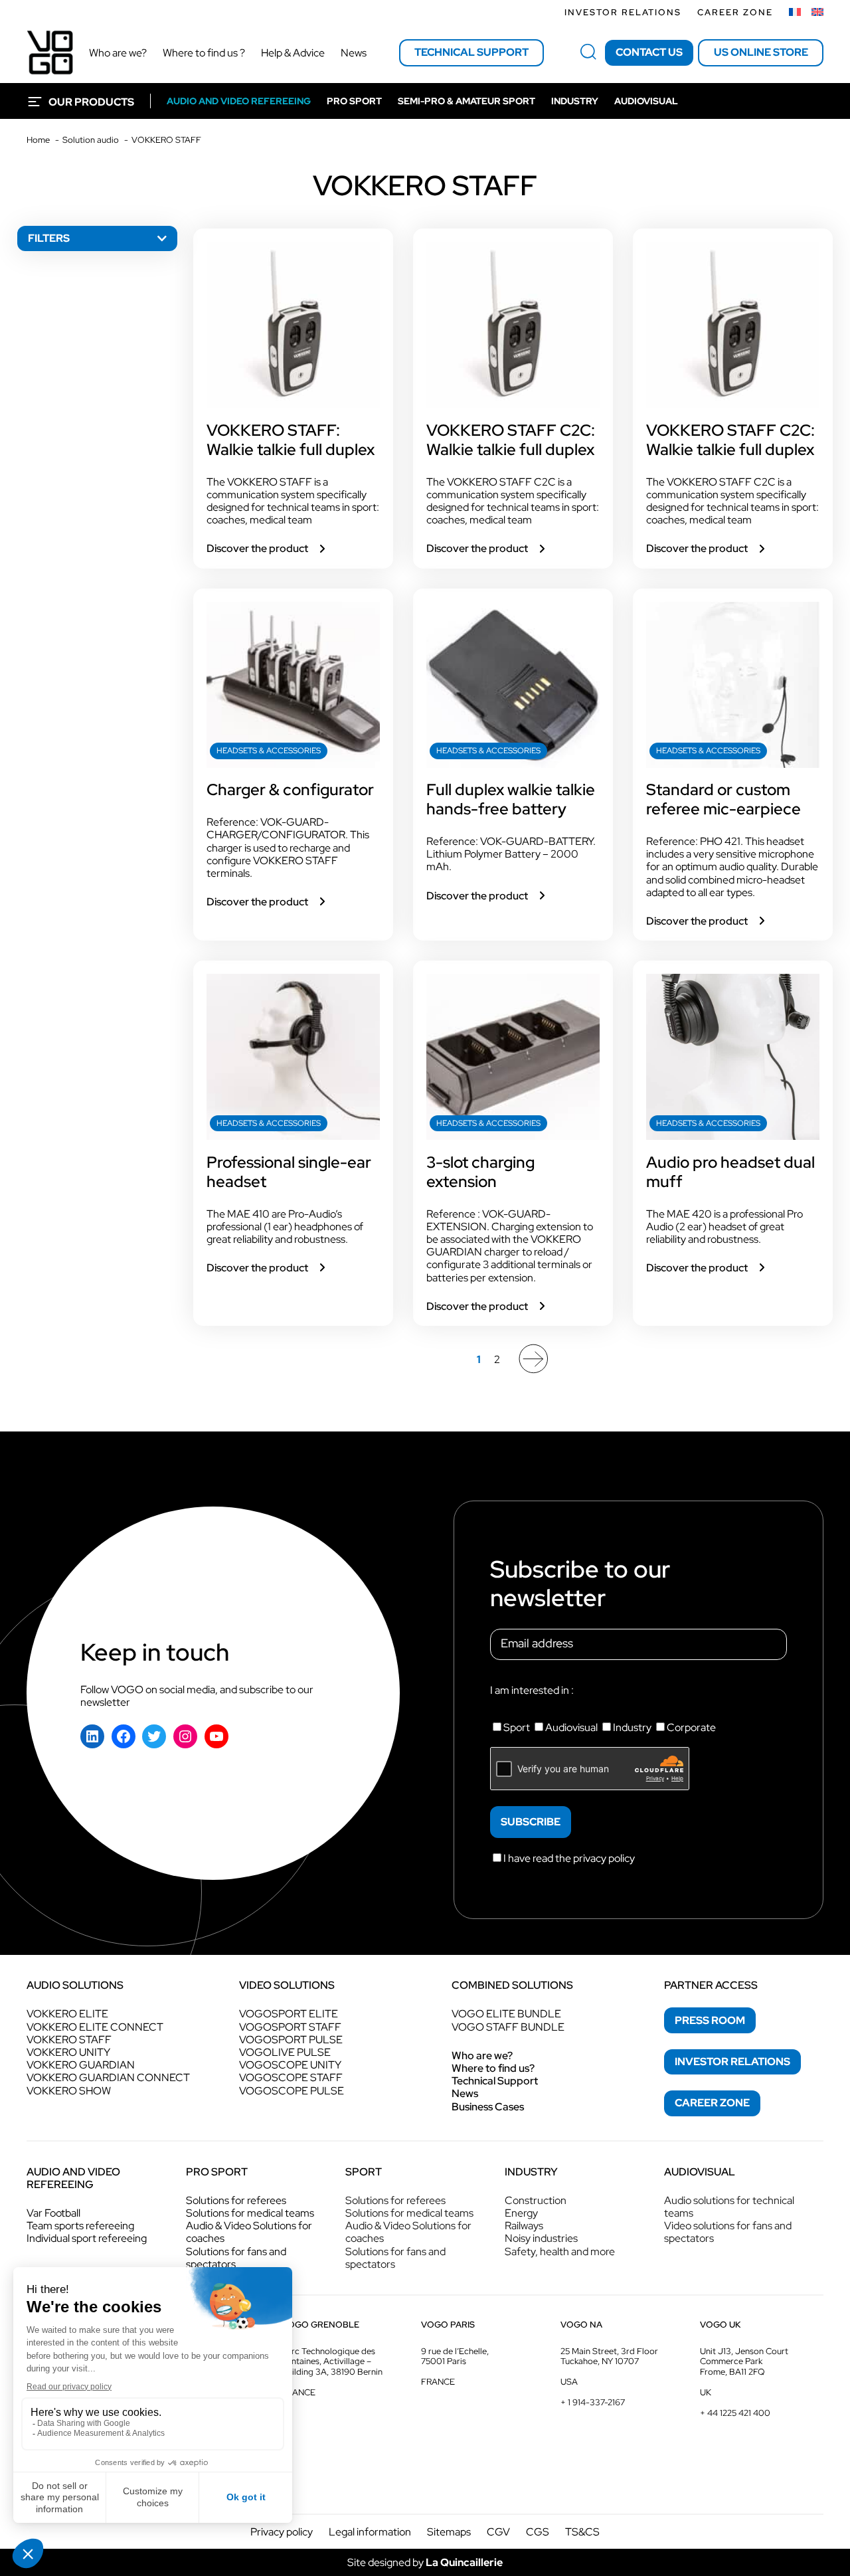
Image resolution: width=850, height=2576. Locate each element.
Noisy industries (541, 2238)
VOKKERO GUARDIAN (81, 2065)
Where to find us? (493, 2068)
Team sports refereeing (80, 2226)
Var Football (53, 2213)
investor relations (732, 2062)
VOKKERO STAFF (69, 2040)
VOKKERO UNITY (68, 2052)
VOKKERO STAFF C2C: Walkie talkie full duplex (511, 440)
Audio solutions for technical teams (729, 2207)
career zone (712, 2103)
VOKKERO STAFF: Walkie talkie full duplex (291, 440)
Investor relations (623, 12)
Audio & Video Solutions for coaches (249, 2232)
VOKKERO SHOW (69, 2091)
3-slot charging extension (480, 1172)
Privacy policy (282, 2532)
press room (710, 2020)
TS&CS (582, 2532)
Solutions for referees (236, 2200)
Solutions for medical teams (250, 2213)
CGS (538, 2532)
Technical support (471, 52)
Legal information (370, 2532)
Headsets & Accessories (269, 751)
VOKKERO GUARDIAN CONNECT (108, 2077)
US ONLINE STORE (761, 52)
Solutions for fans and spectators (236, 2258)
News (465, 2093)
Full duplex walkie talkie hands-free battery (511, 800)
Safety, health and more (560, 2252)
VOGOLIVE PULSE (285, 2052)
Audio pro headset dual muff (730, 1172)
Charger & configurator (290, 790)
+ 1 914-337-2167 (593, 2402)
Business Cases (488, 2107)
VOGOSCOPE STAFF (291, 2077)
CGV (498, 2532)
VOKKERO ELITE (67, 2014)
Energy (521, 2213)
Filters (49, 238)
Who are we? (482, 2056)
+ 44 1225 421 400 (735, 2413)
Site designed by (425, 2562)
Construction (536, 2200)
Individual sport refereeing (87, 2238)
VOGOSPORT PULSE (291, 2040)
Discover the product (267, 548)
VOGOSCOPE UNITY (290, 2065)
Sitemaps (449, 2532)
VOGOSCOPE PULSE (292, 2091)
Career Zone (735, 12)
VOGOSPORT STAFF (290, 2027)
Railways (524, 2226)
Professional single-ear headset (289, 1172)
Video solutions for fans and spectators (728, 2232)
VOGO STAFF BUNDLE (508, 2027)
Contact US (649, 52)
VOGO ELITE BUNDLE (506, 2014)
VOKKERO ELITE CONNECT (95, 2027)
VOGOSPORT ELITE (289, 2014)
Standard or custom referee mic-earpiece (723, 800)
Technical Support (495, 2081)
